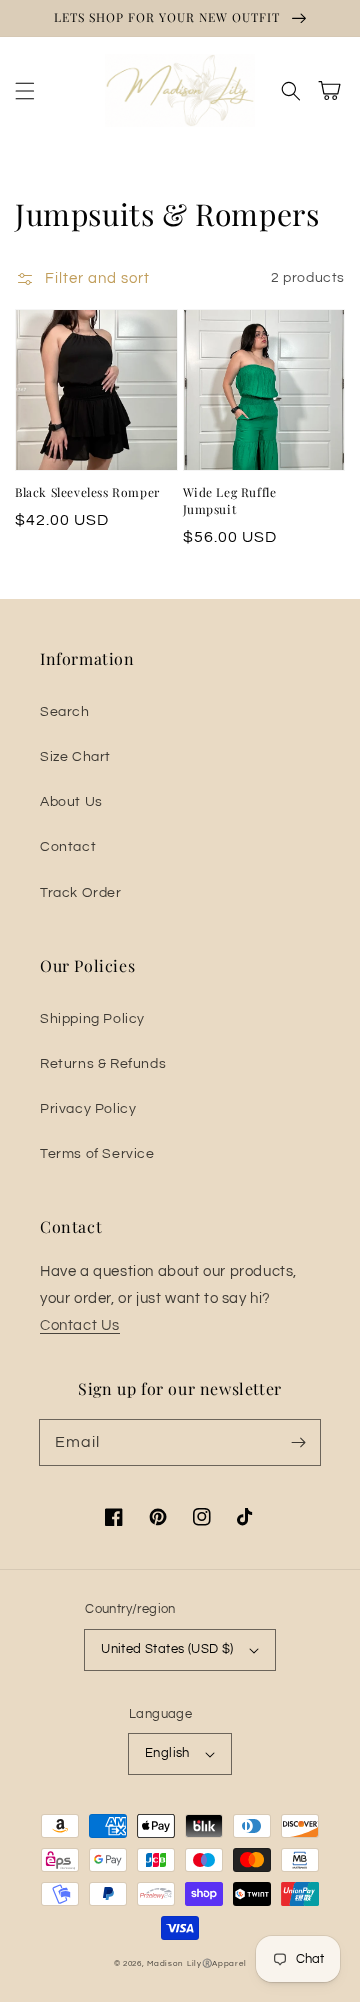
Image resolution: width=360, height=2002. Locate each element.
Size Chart (75, 757)
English (167, 1753)
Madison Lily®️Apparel (196, 1963)
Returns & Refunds (103, 1064)
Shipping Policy (92, 1019)
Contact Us (80, 1325)
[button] (25, 91)
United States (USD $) (167, 1649)
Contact (68, 847)
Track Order (81, 893)
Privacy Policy (88, 1109)
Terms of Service (97, 1154)
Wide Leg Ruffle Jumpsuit (230, 500)
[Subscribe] (298, 1442)
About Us (71, 802)
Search (65, 712)
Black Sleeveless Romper (87, 492)
